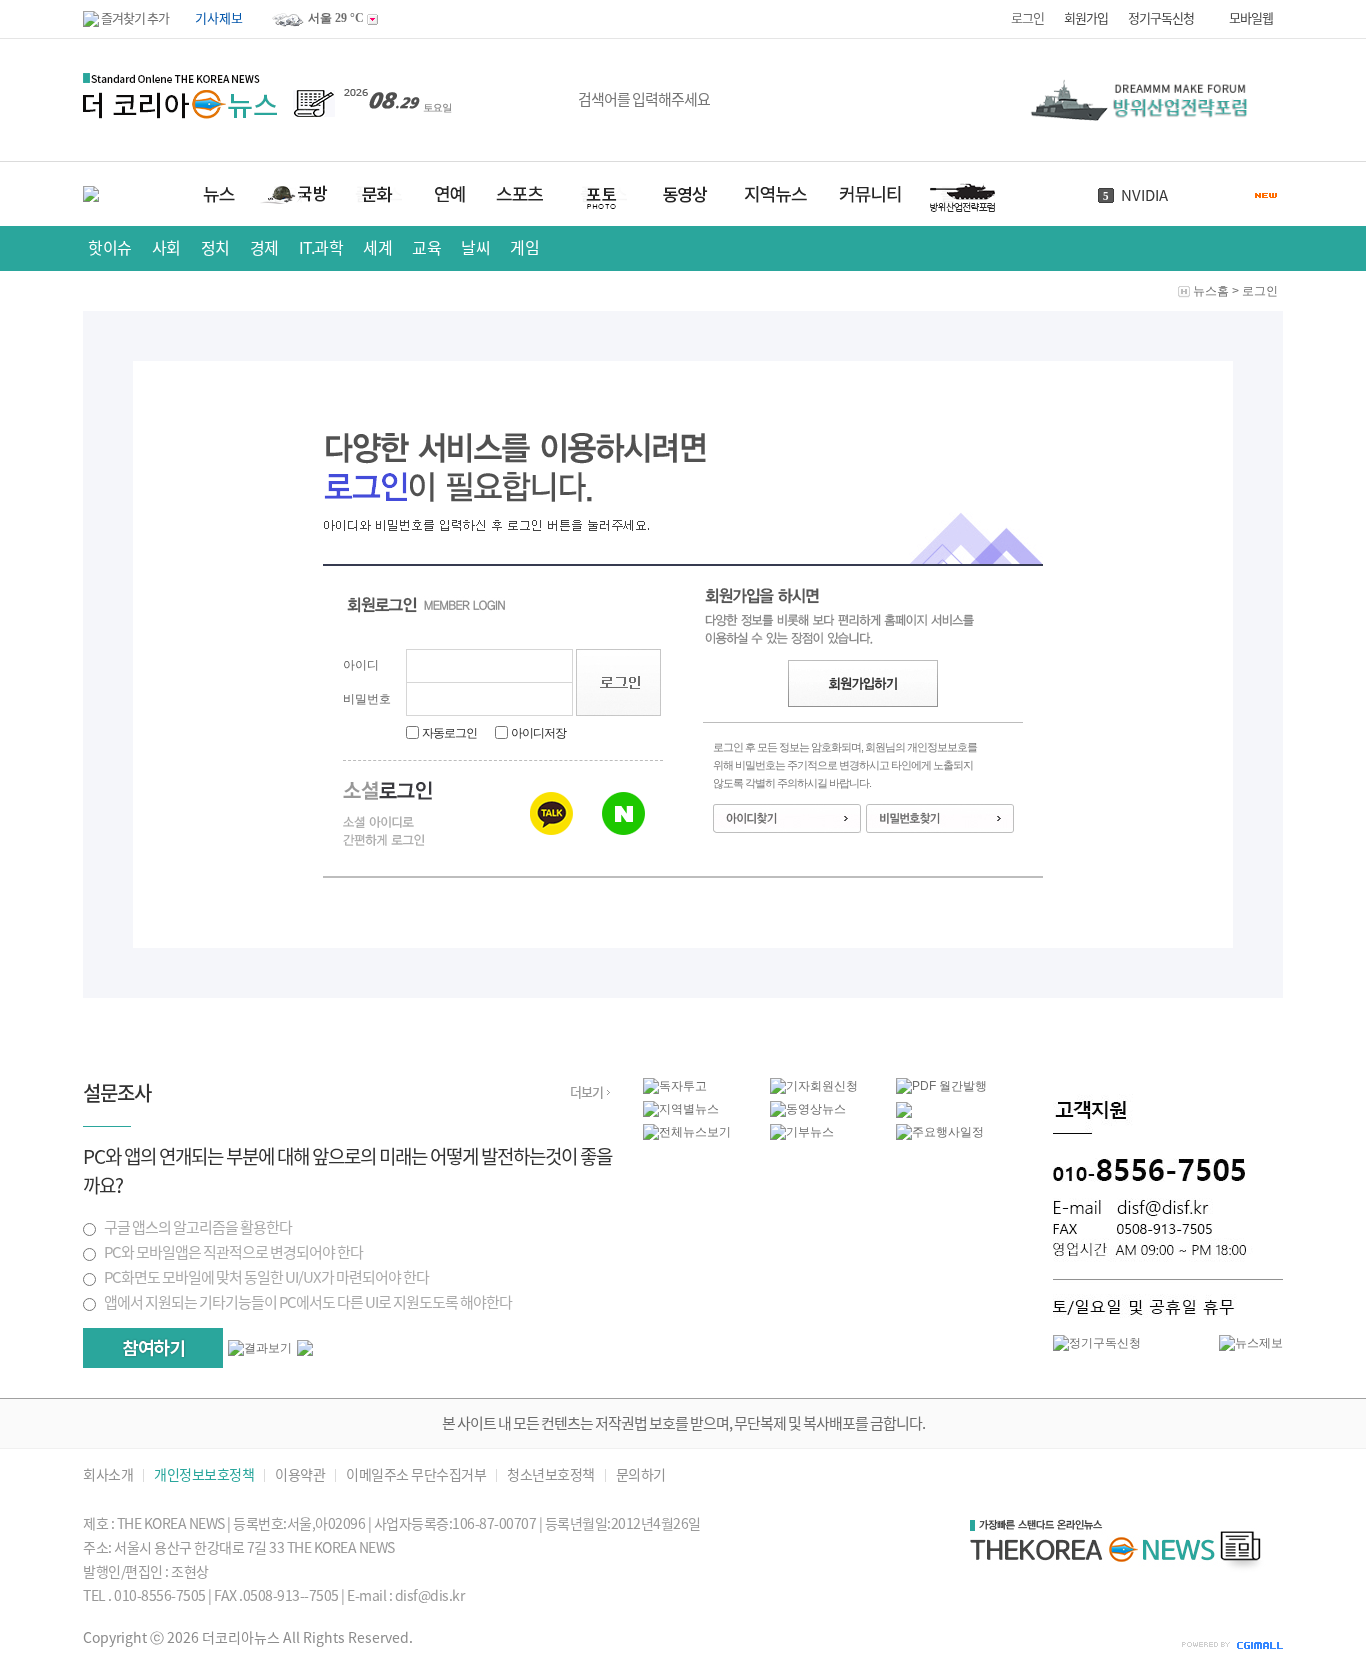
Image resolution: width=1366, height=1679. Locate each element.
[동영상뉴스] (808, 1109)
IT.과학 (321, 248)
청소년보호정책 (551, 1475)
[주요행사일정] (940, 1132)
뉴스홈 (1211, 291)
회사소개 (108, 1475)
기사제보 (219, 18)
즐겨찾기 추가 (134, 18)
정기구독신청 (1161, 18)
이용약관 (300, 1475)
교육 (426, 248)
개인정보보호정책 (204, 1475)
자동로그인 (449, 733)
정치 (215, 248)
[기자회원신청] (833, 1086)
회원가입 (1086, 18)
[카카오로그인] (551, 813)
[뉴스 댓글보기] (904, 1114)
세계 (377, 248)
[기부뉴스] (802, 1132)
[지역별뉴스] (681, 1109)
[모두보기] (305, 1352)
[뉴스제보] (1251, 1343)
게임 (524, 248)
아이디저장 (538, 733)
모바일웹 (1251, 18)
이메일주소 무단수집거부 (416, 1475)
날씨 (475, 248)
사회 (166, 248)
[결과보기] (260, 1348)
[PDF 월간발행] (941, 1086)
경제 (264, 248)
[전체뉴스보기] (687, 1132)
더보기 (586, 1092)
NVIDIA (1144, 195)
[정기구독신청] (1097, 1343)
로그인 (1027, 18)
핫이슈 (110, 248)
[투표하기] (153, 1348)
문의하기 (641, 1475)
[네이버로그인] (623, 813)
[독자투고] (675, 1086)
